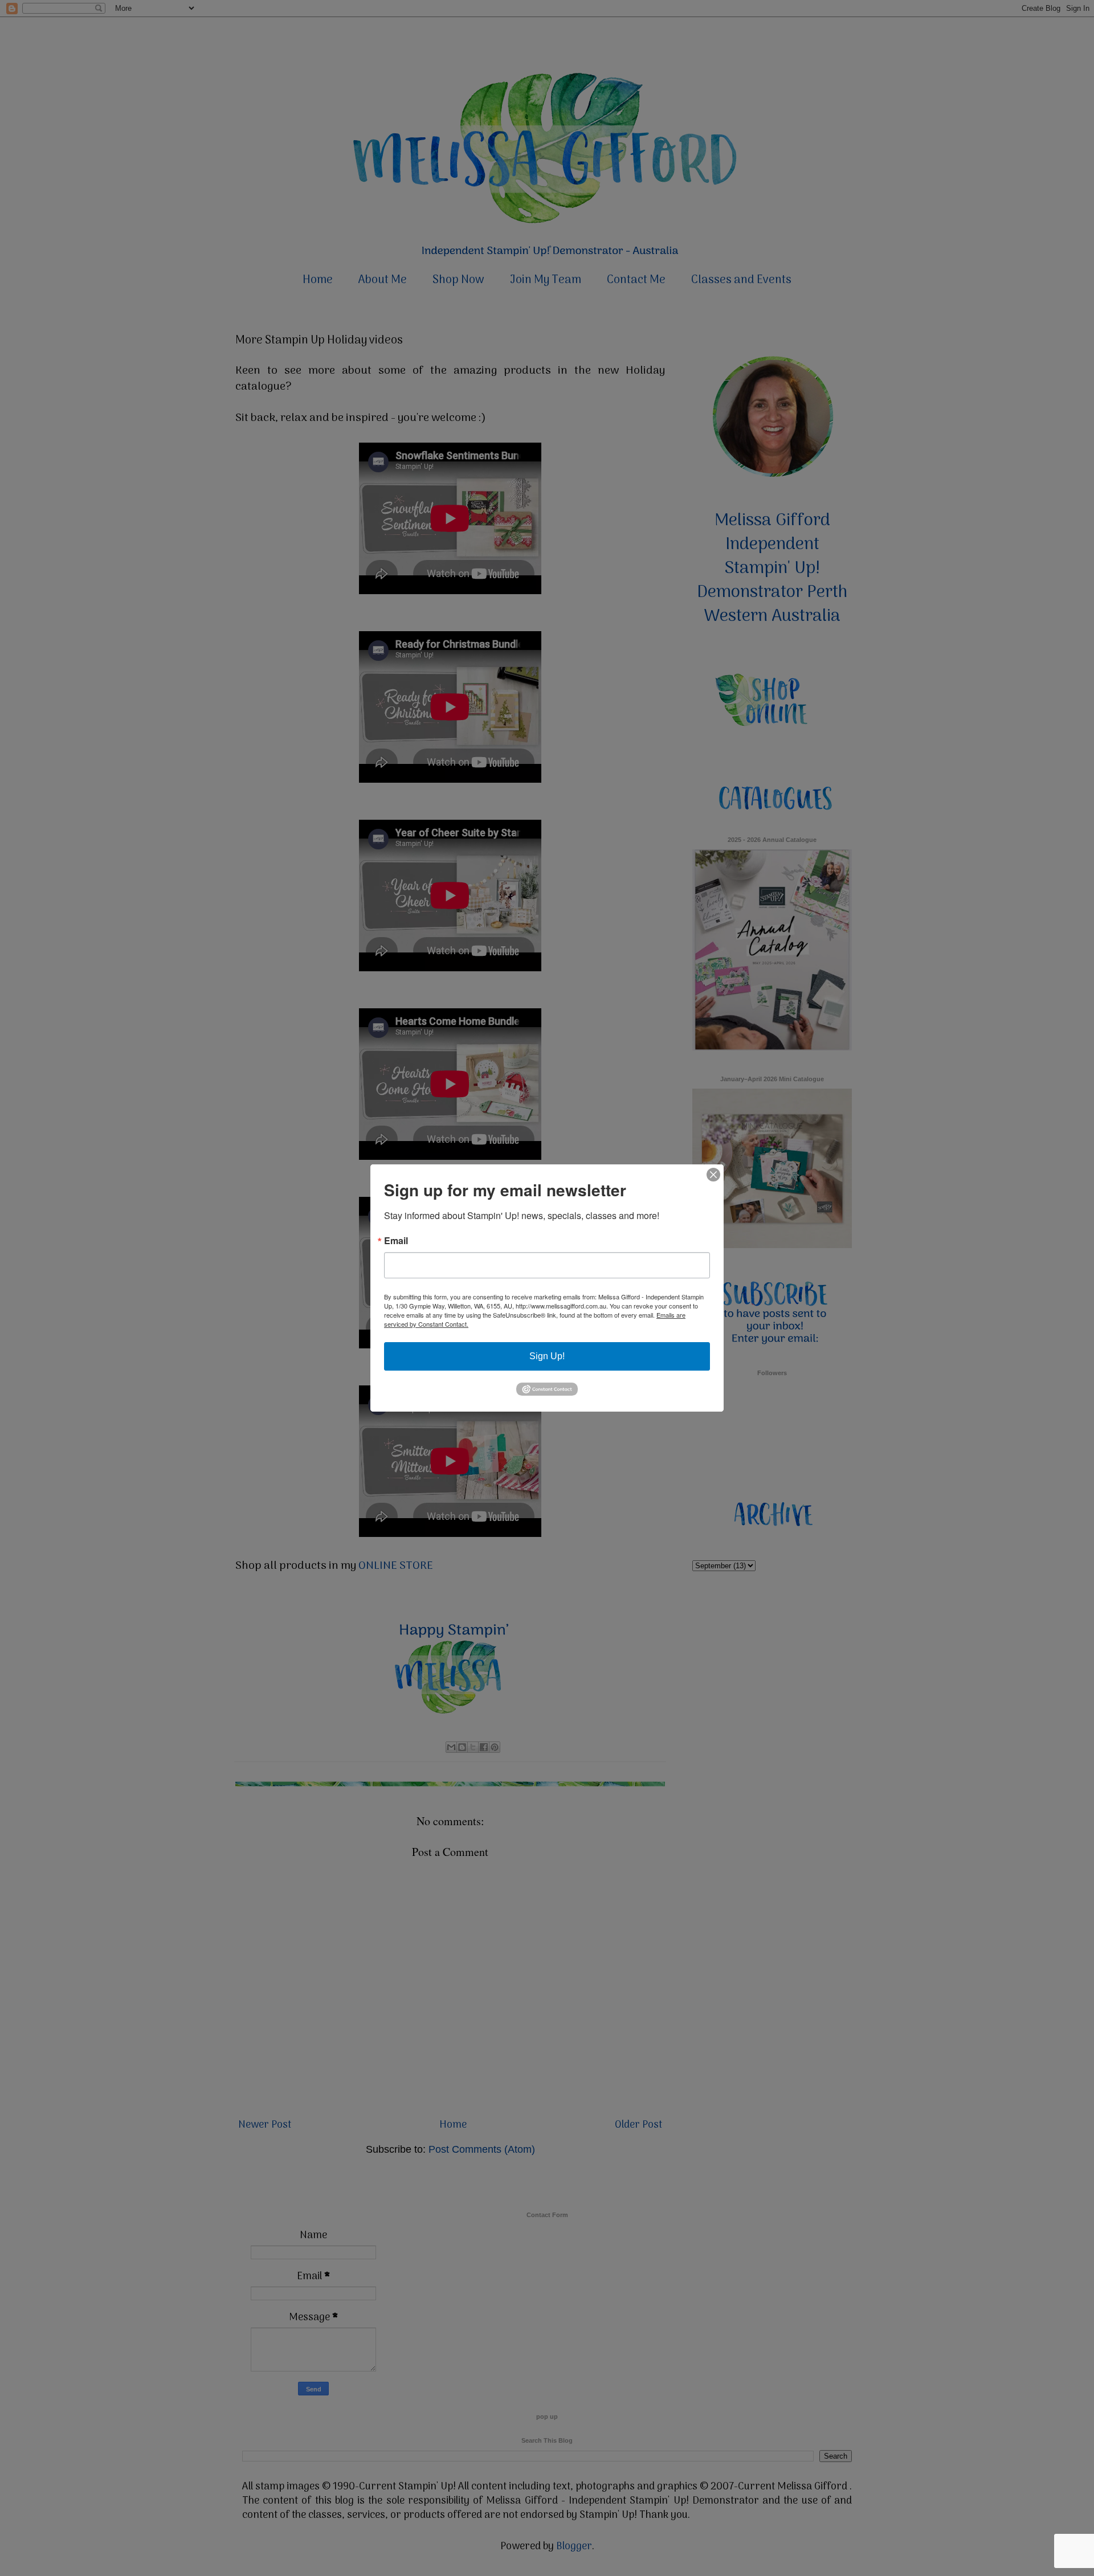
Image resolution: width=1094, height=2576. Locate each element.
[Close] (713, 1175)
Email (396, 1241)
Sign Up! (547, 1356)
